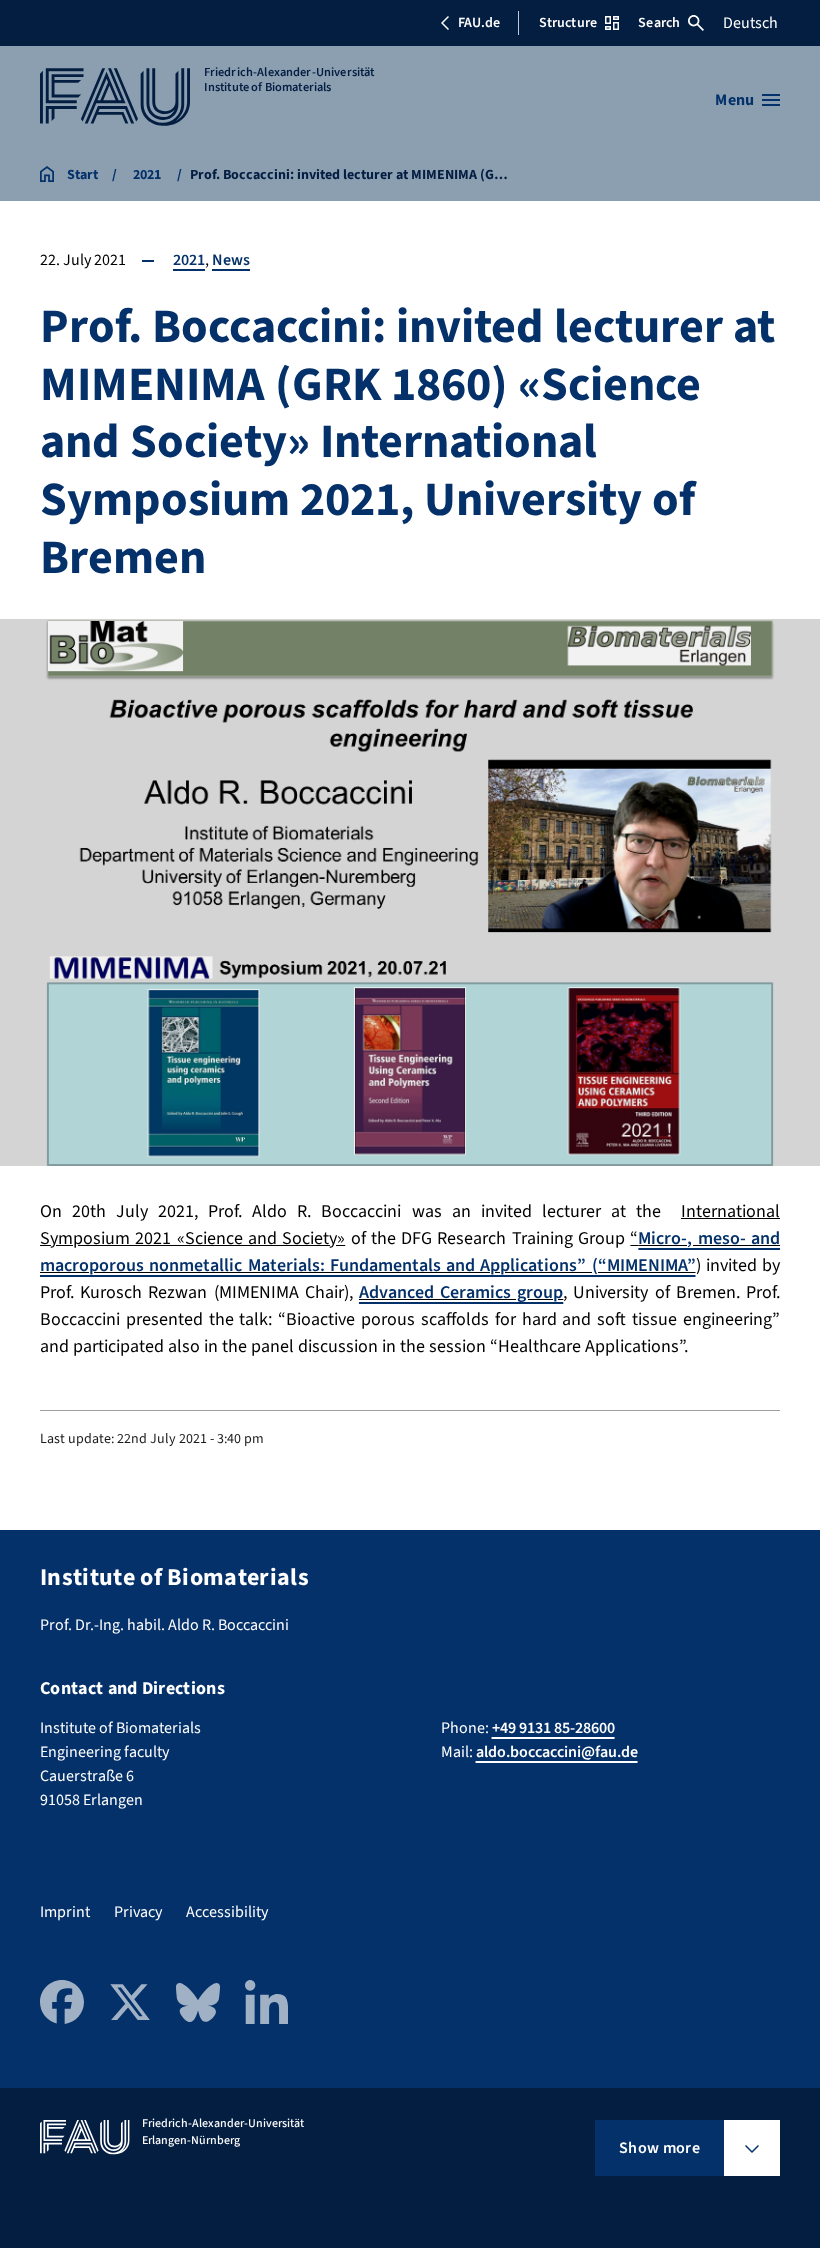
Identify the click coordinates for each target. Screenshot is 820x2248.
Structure (568, 23)
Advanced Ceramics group (461, 1292)
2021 (189, 260)
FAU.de (479, 23)
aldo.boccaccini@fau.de (557, 1752)
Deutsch (750, 23)
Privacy (138, 1912)
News (231, 260)
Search (659, 23)
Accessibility (227, 1912)
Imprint (65, 1912)
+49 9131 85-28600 (553, 1728)
